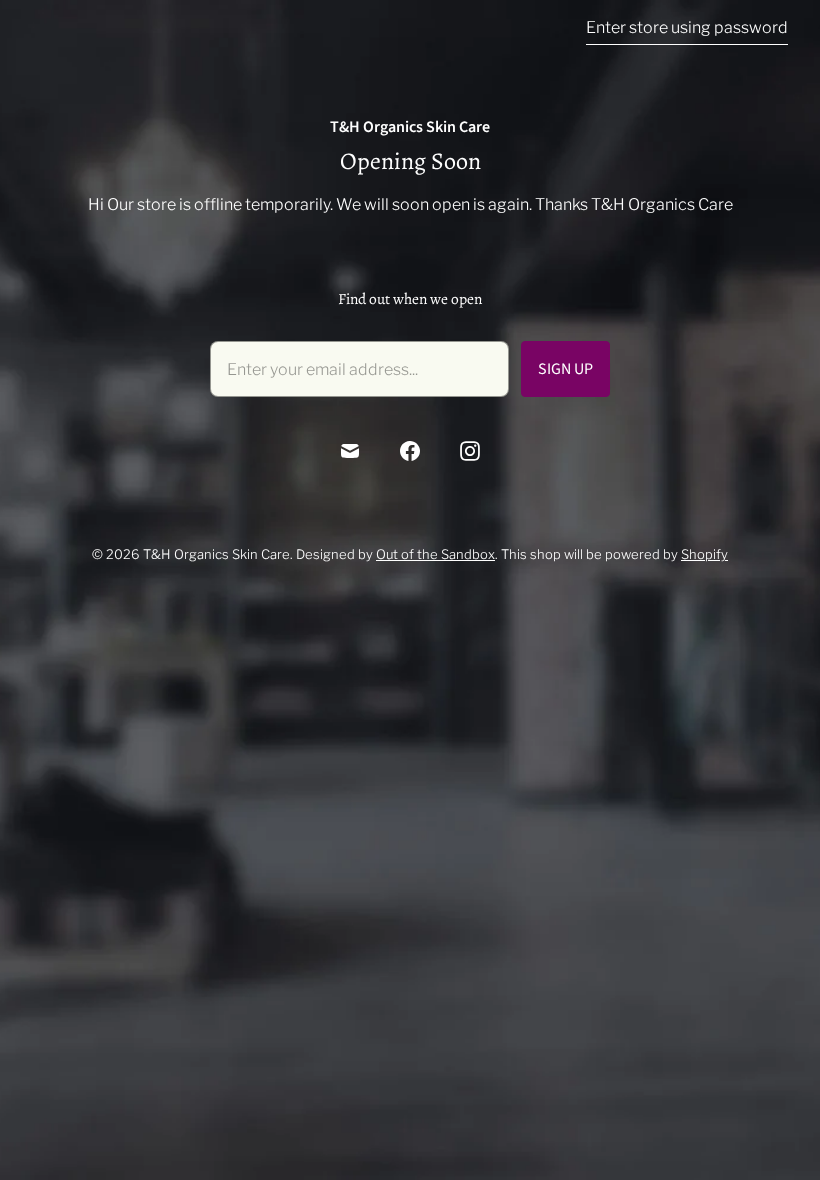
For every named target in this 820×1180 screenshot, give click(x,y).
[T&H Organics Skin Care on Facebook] (410, 451)
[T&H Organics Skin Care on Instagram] (470, 451)
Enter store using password (687, 27)
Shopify (704, 554)
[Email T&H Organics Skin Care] (350, 451)
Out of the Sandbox (435, 554)
